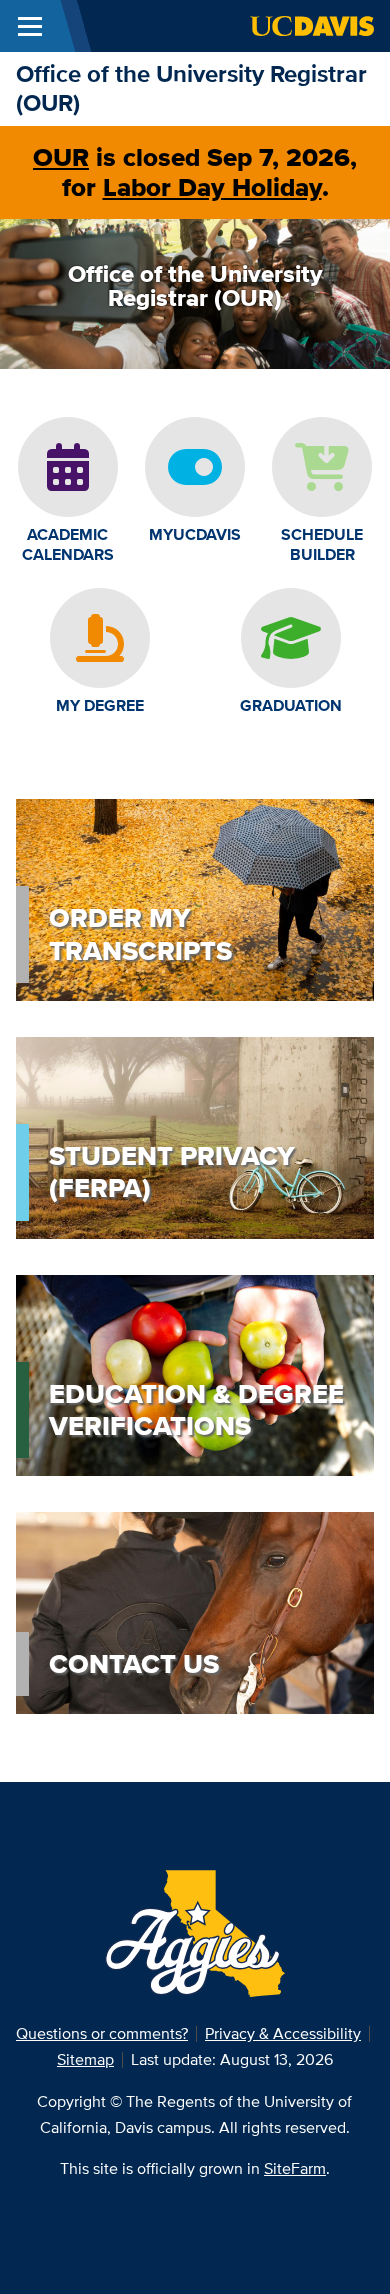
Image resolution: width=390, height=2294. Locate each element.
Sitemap (85, 2059)
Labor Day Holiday (212, 187)
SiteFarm (295, 2168)
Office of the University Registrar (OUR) (191, 88)
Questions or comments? (102, 2033)
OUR (61, 157)
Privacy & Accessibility (283, 2033)
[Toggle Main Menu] (30, 26)
